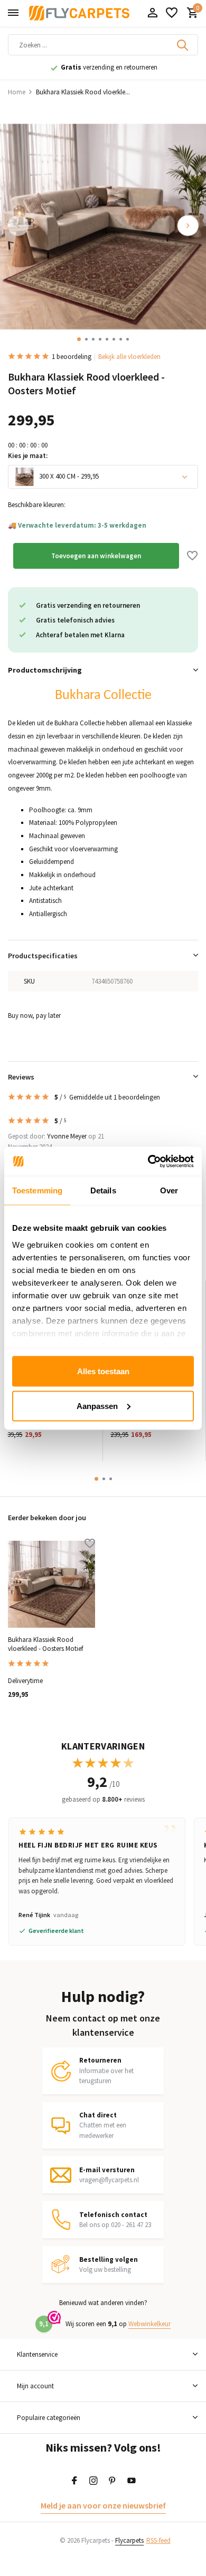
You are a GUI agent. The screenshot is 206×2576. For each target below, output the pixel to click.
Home (17, 92)
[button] (79, 339)
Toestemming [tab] (37, 1190)
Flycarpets (129, 2540)
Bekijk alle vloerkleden (129, 357)
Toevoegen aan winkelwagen (96, 556)
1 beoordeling (72, 357)
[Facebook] (74, 2481)
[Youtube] (132, 2481)
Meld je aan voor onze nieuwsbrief (103, 2505)
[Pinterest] (113, 2481)
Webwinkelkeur (149, 2324)
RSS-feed (158, 2540)
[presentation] (18, 226)
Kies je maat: (28, 456)
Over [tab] (169, 1190)
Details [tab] (103, 1190)
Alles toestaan (103, 1371)
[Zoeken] (183, 45)
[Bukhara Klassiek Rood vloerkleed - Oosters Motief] (51, 1584)
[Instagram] (93, 2481)
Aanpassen (97, 1406)
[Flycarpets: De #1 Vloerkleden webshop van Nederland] (79, 13)
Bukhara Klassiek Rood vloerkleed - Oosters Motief (45, 1644)
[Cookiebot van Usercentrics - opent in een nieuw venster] (148, 1161)
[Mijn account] (152, 13)
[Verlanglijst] (172, 13)
